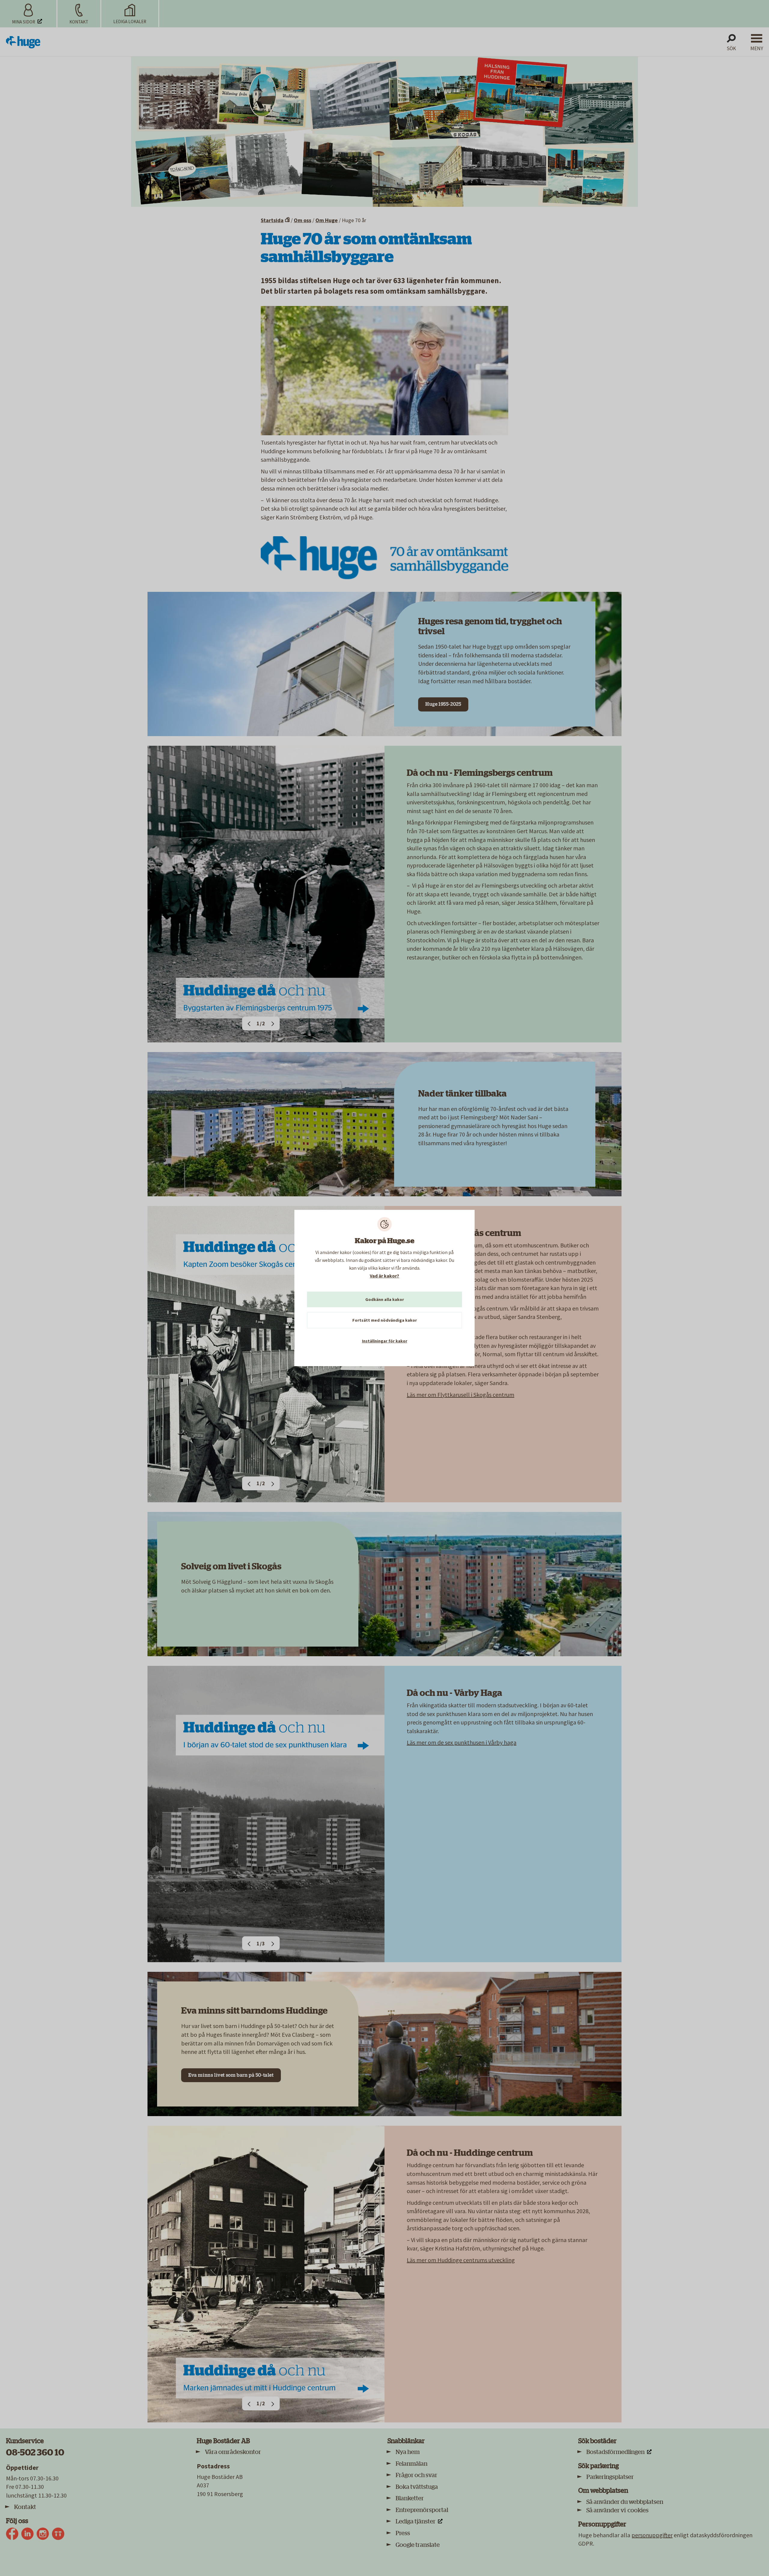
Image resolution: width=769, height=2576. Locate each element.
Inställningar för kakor (385, 1341)
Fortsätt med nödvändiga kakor (385, 1320)
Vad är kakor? (384, 1276)
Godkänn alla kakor (385, 1299)
